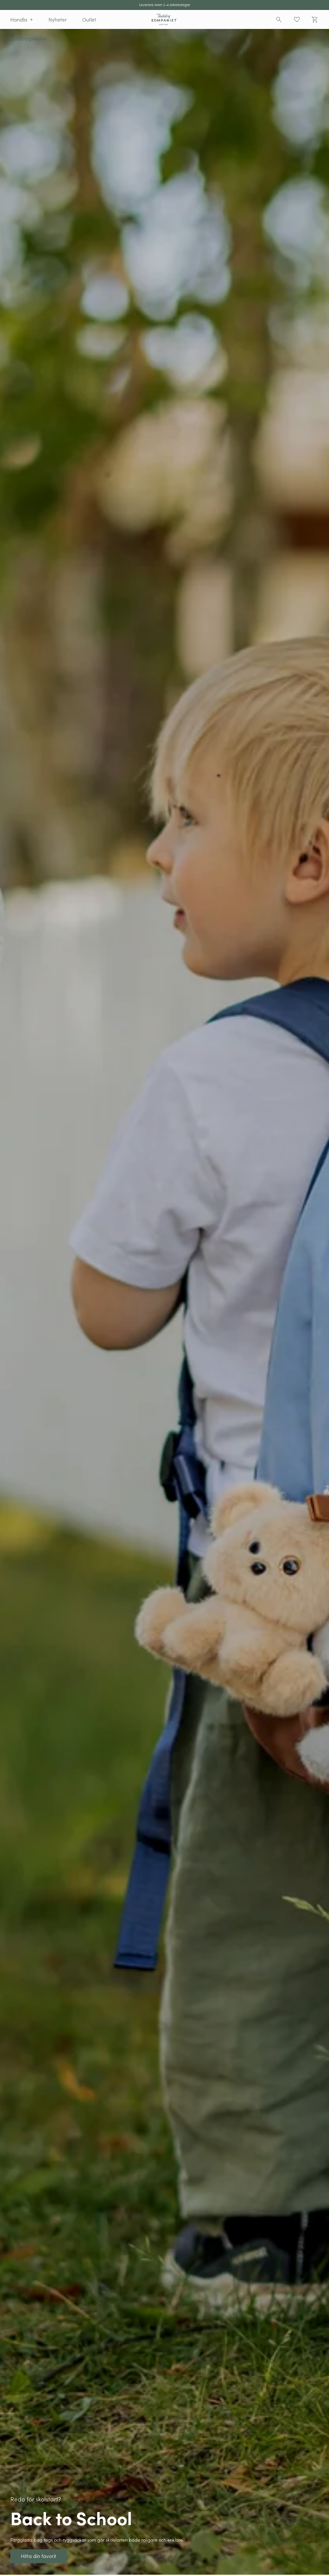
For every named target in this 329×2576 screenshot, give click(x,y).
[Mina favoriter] (297, 20)
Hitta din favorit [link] (15, 32)
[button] (22, 19)
